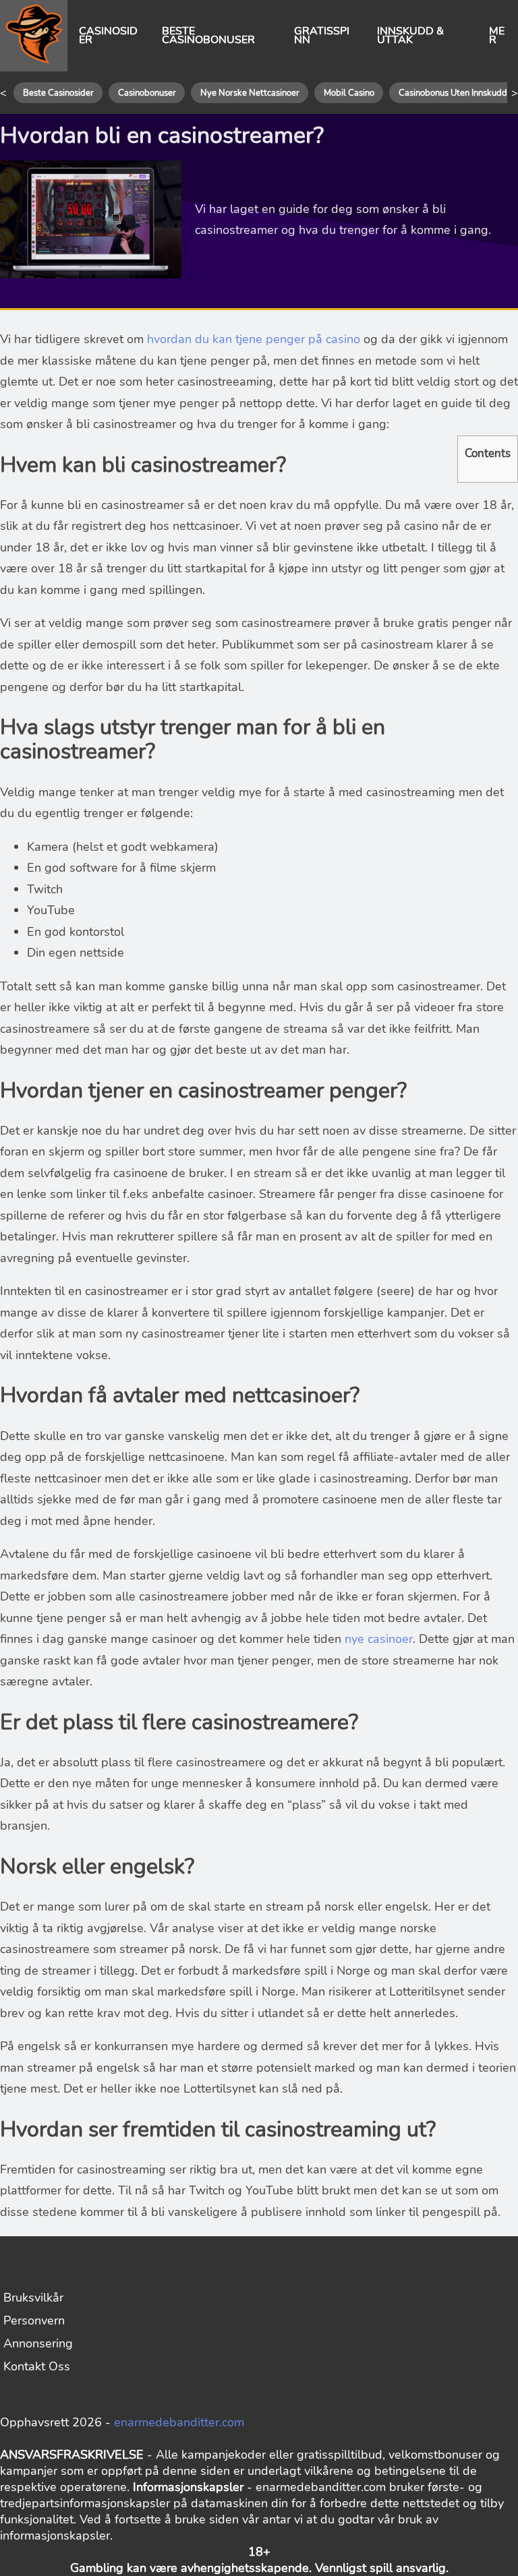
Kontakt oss (37, 2366)
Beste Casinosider (58, 93)
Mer (497, 36)
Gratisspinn (322, 36)
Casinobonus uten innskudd (453, 93)
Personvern (34, 2320)
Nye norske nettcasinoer (250, 93)
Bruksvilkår (33, 2298)
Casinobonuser (147, 93)
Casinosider (108, 36)
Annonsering (38, 2343)
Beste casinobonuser (208, 36)
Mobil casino (349, 93)
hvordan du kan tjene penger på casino (254, 339)
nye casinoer (379, 1639)
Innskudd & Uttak (410, 36)
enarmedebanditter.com (179, 2422)
